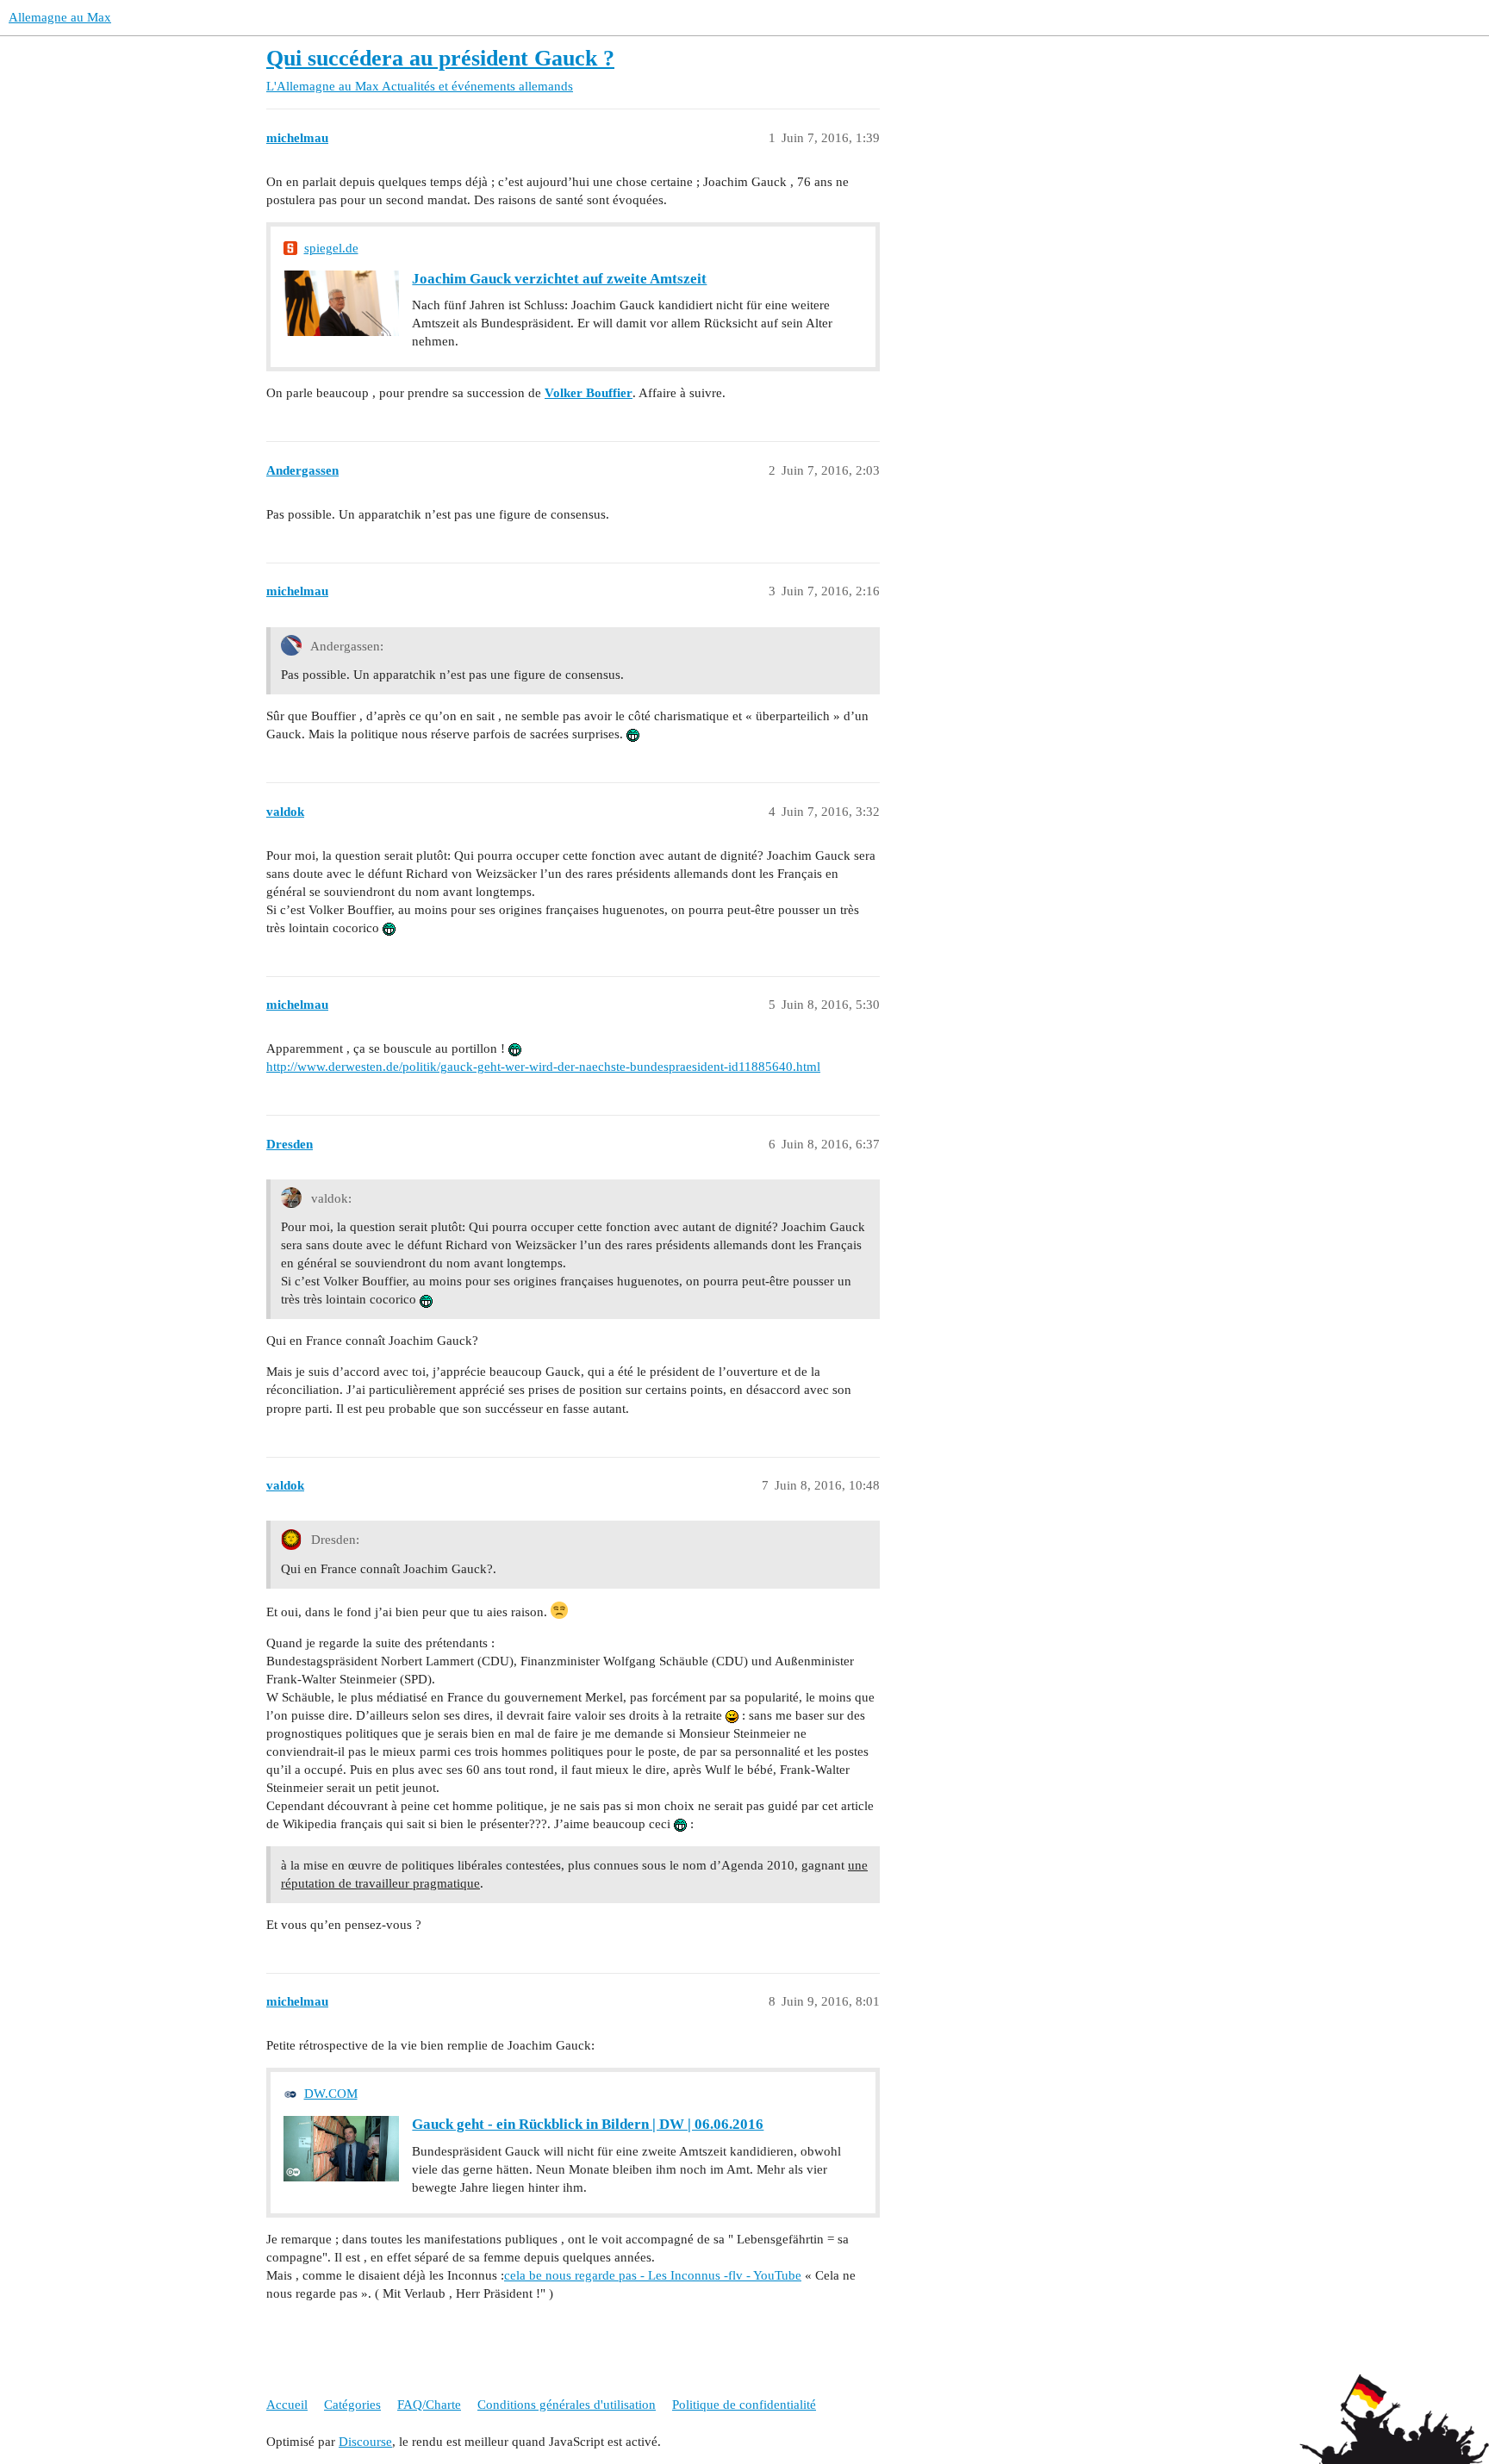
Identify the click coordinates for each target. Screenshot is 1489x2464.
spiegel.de (331, 248)
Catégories (352, 2405)
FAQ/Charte (429, 2405)
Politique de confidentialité (744, 2405)
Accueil (287, 2405)
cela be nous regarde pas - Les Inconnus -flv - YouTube (653, 2275)
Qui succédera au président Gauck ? (440, 58)
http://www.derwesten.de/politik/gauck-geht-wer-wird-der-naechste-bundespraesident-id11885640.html (543, 1067)
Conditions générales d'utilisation (567, 2405)
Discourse (365, 2442)
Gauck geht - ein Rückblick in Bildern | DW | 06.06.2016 (588, 2124)
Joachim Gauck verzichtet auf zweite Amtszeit (559, 279)
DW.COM (331, 2094)
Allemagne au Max (60, 17)
